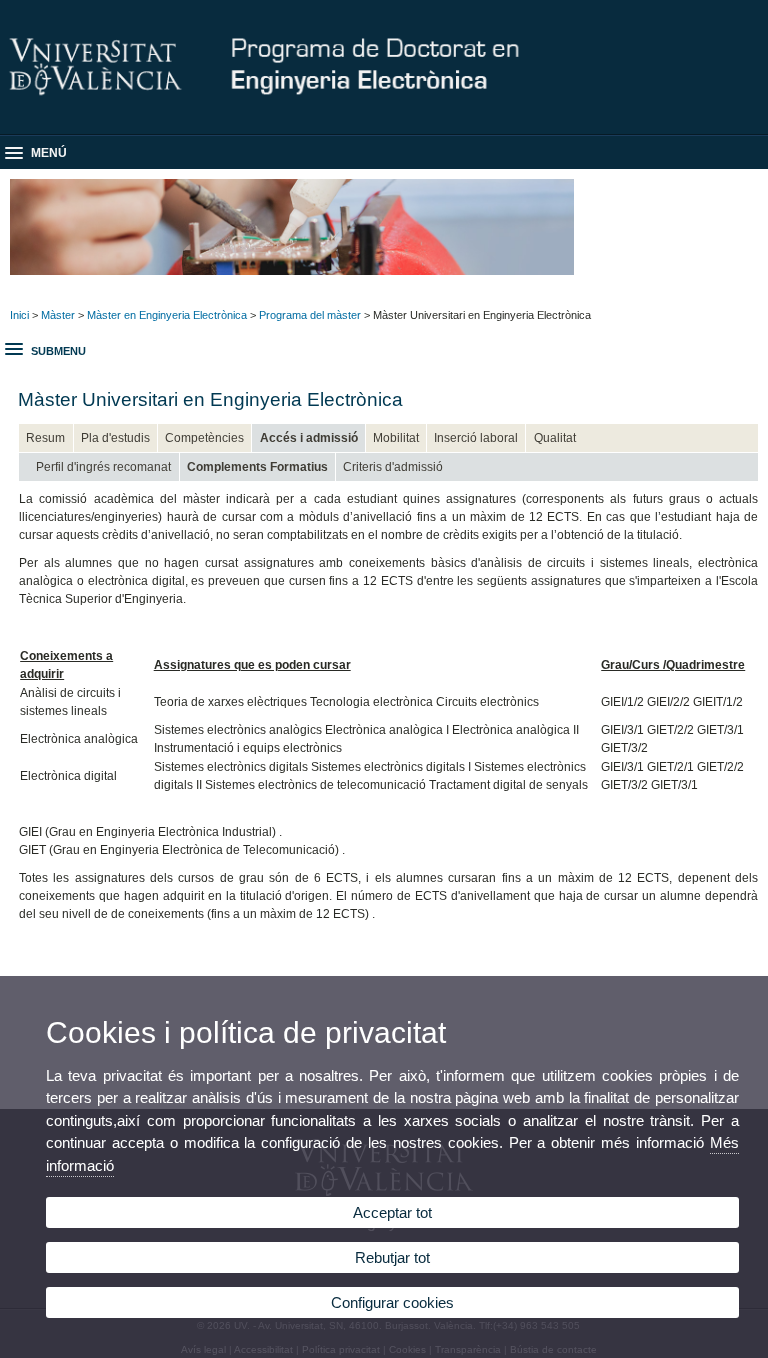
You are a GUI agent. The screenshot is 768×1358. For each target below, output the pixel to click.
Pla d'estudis (115, 438)
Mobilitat (396, 438)
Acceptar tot (392, 1212)
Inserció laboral (476, 438)
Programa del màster (310, 315)
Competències (204, 438)
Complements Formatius (257, 467)
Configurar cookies (392, 1302)
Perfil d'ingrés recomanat (103, 467)
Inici (19, 315)
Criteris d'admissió (393, 467)
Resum (45, 438)
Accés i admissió (309, 438)
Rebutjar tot (392, 1257)
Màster (58, 315)
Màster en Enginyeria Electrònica (167, 315)
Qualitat (555, 438)
